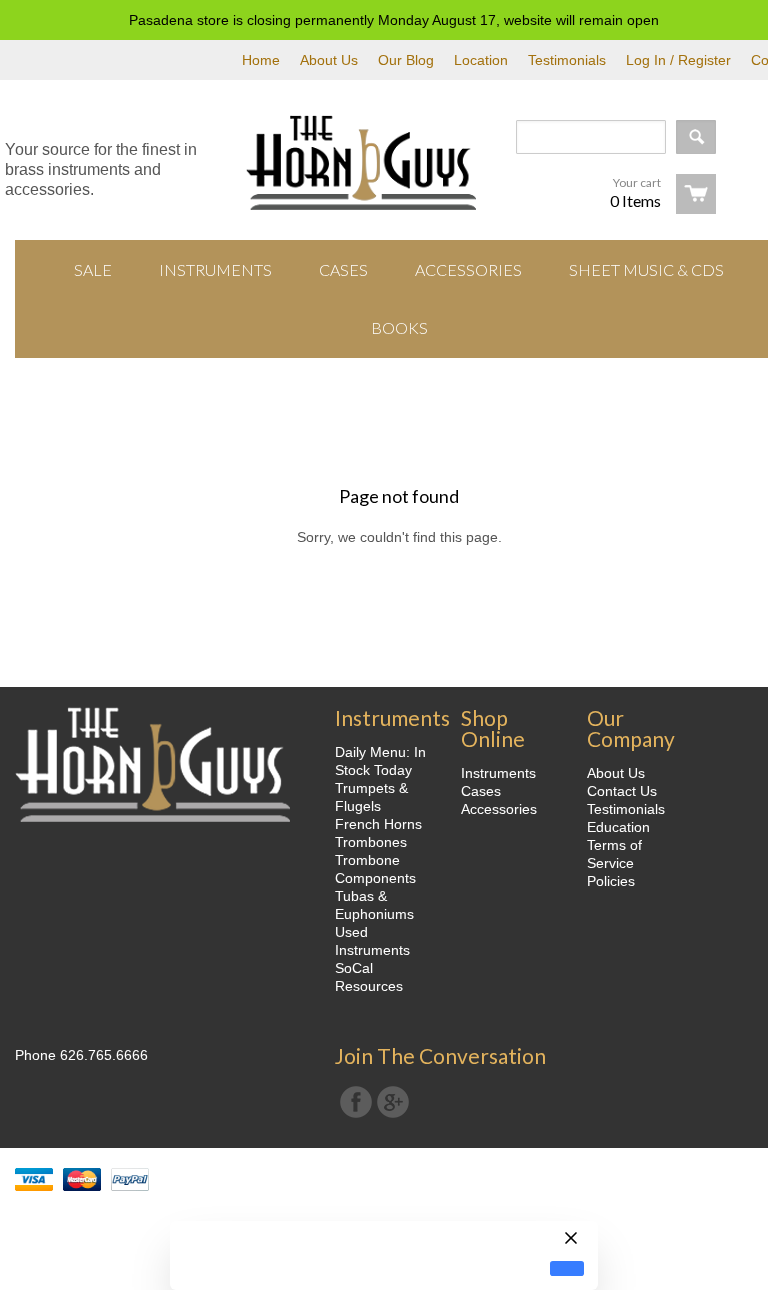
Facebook (356, 1102)
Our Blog (406, 60)
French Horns (378, 824)
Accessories (499, 809)
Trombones (371, 842)
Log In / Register (678, 60)
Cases (481, 791)
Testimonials (567, 60)
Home (261, 60)
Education (618, 827)
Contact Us (622, 791)
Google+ (393, 1102)
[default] (567, 1268)
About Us (329, 60)
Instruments (498, 773)
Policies (611, 881)
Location (481, 60)
